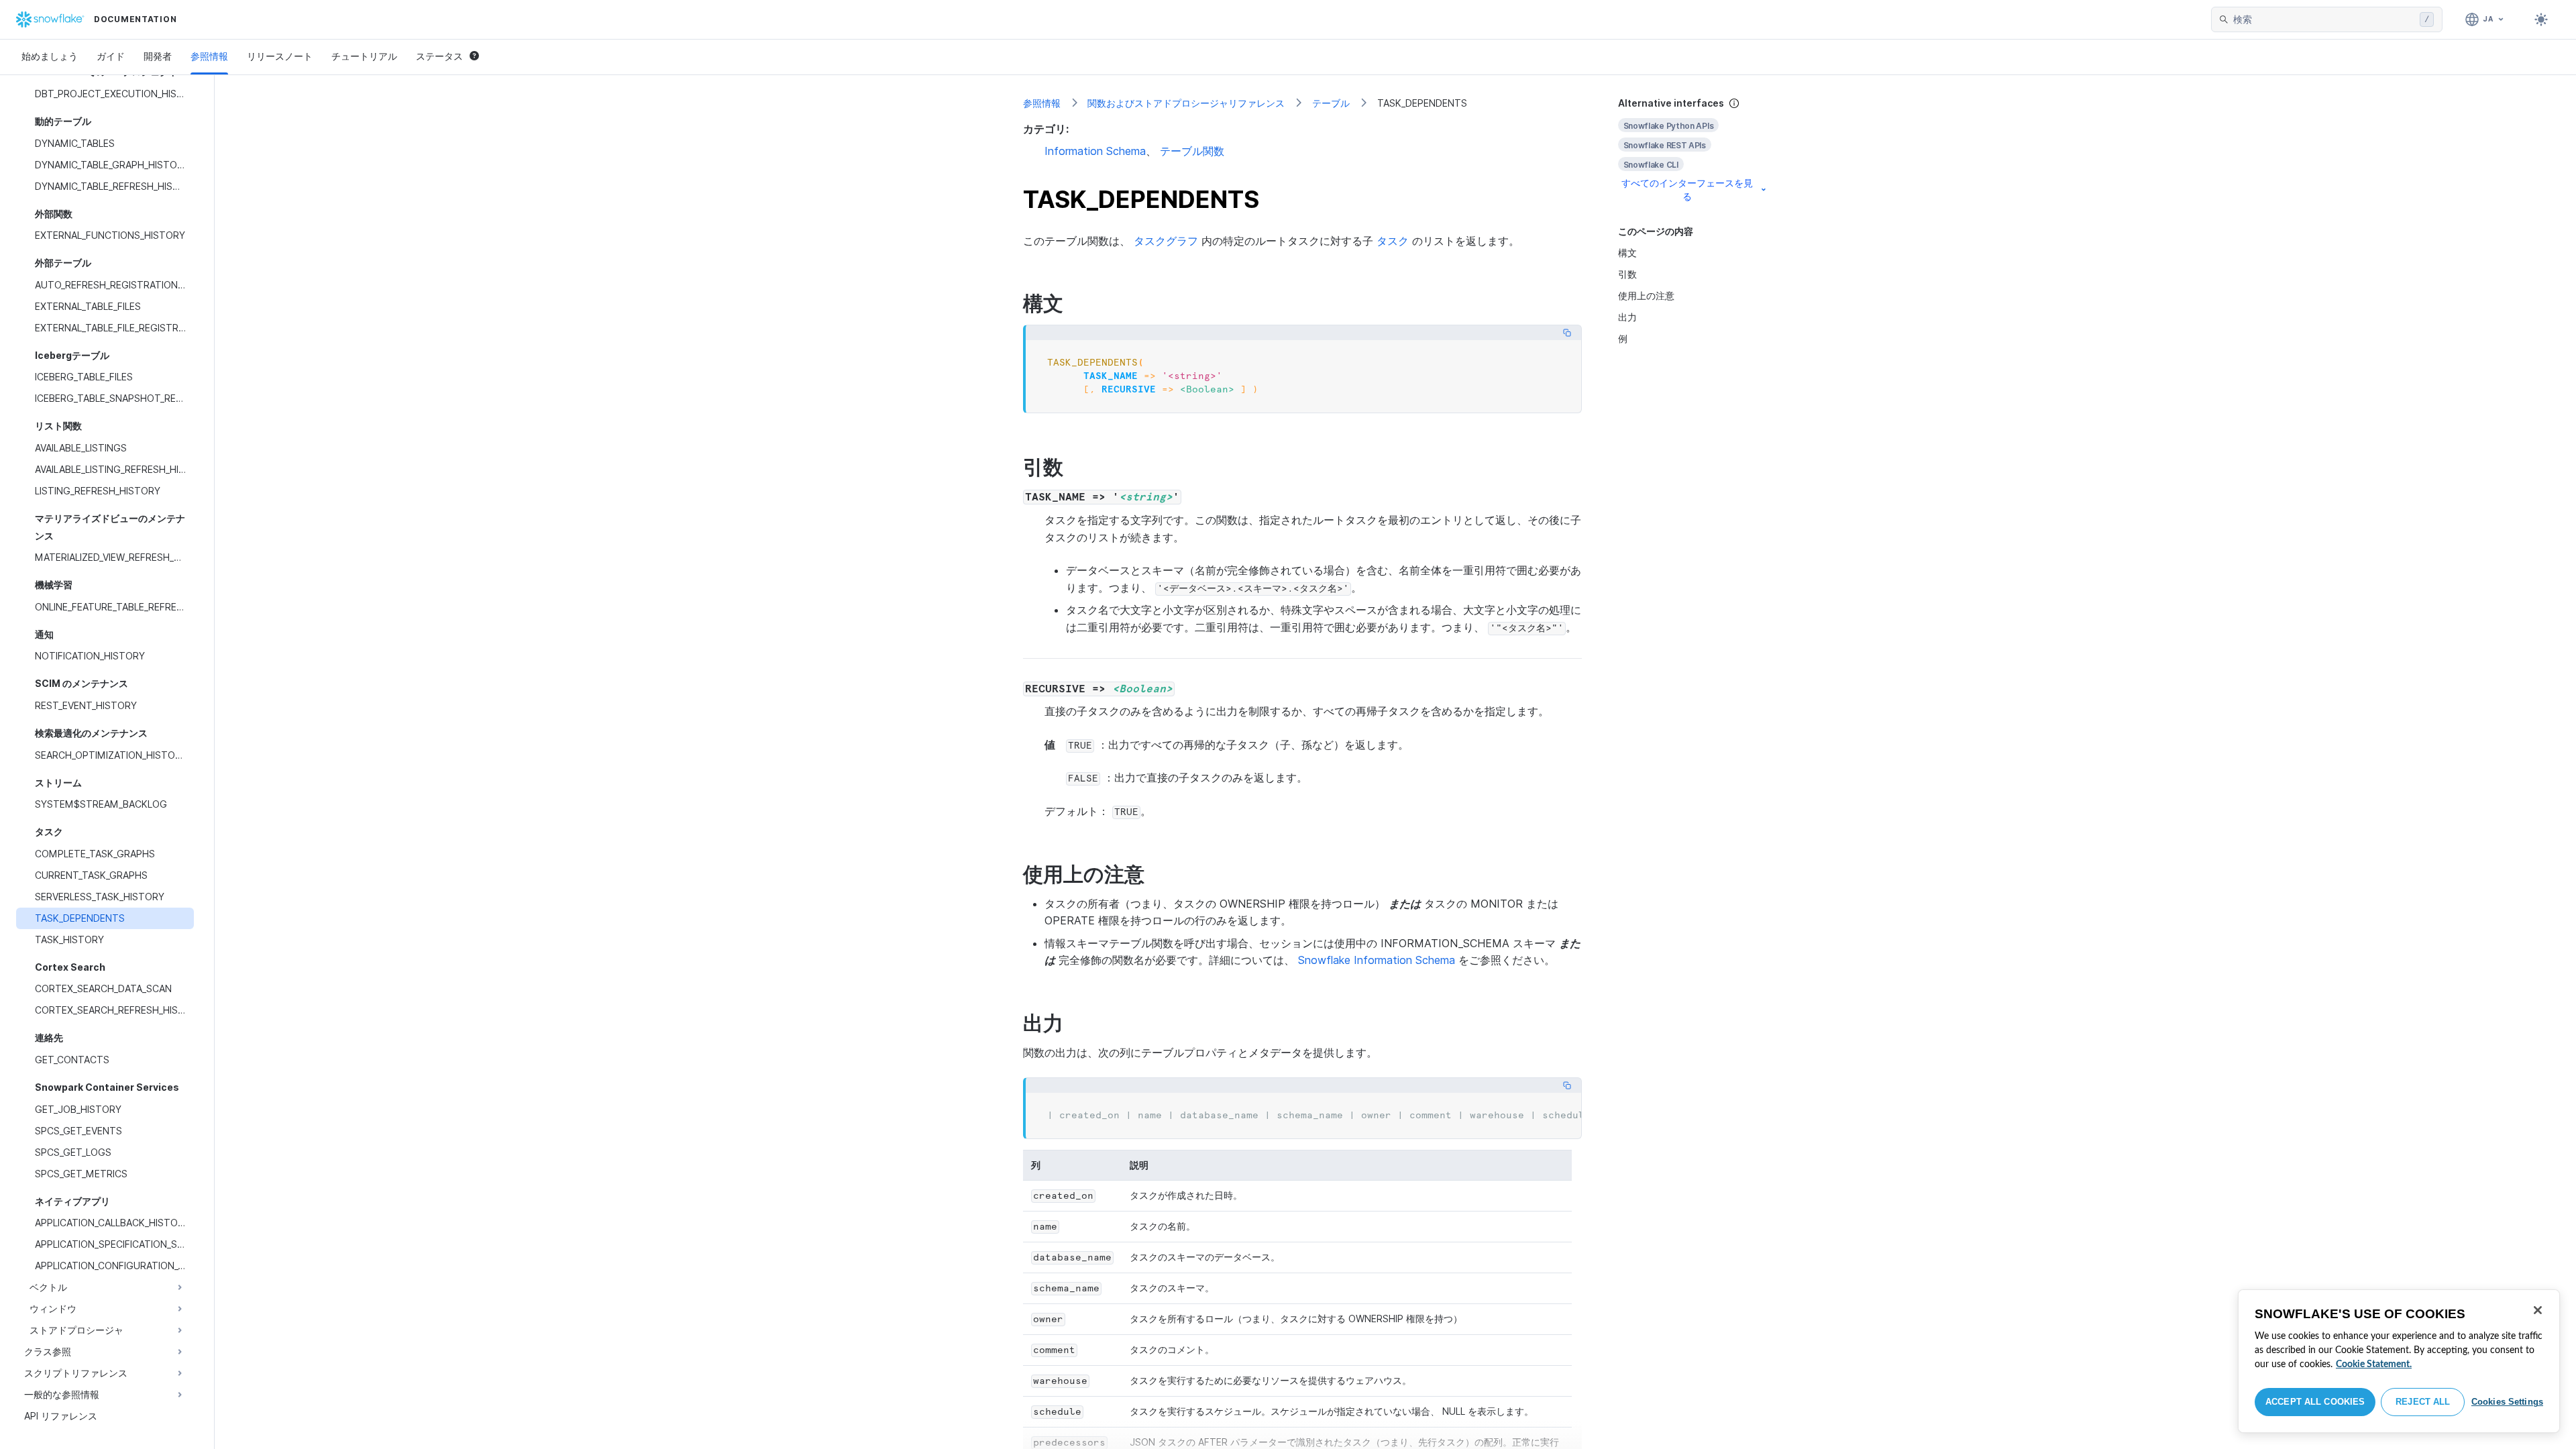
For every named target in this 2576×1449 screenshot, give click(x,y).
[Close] (2538, 1310)
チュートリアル (364, 56)
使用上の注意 (1646, 296)
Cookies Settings (2507, 1402)
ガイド (111, 56)
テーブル (1331, 103)
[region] (2399, 1361)
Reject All (2423, 1402)
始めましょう (50, 56)
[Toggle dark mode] (2541, 19)
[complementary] (1693, 150)
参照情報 (209, 56)
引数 (1627, 274)
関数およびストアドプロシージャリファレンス (1186, 103)
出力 (1627, 317)
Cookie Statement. (2374, 1364)
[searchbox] (2324, 19)
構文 (1627, 253)
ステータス (439, 56)
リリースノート (280, 56)
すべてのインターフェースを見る (1687, 190)
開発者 (158, 56)
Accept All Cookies (2315, 1402)
